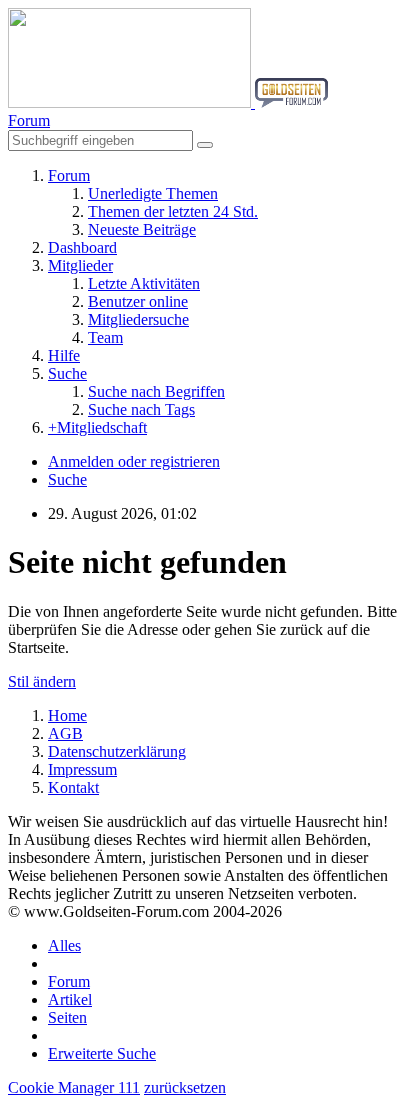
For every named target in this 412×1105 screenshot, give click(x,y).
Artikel (70, 999)
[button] (29, 120)
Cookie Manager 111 (74, 1087)
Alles (64, 945)
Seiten (67, 1017)
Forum (69, 981)
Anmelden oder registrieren (134, 461)
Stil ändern (42, 681)
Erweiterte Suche (102, 1053)
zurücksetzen (185, 1087)
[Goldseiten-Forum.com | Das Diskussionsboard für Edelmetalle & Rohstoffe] (168, 102)
